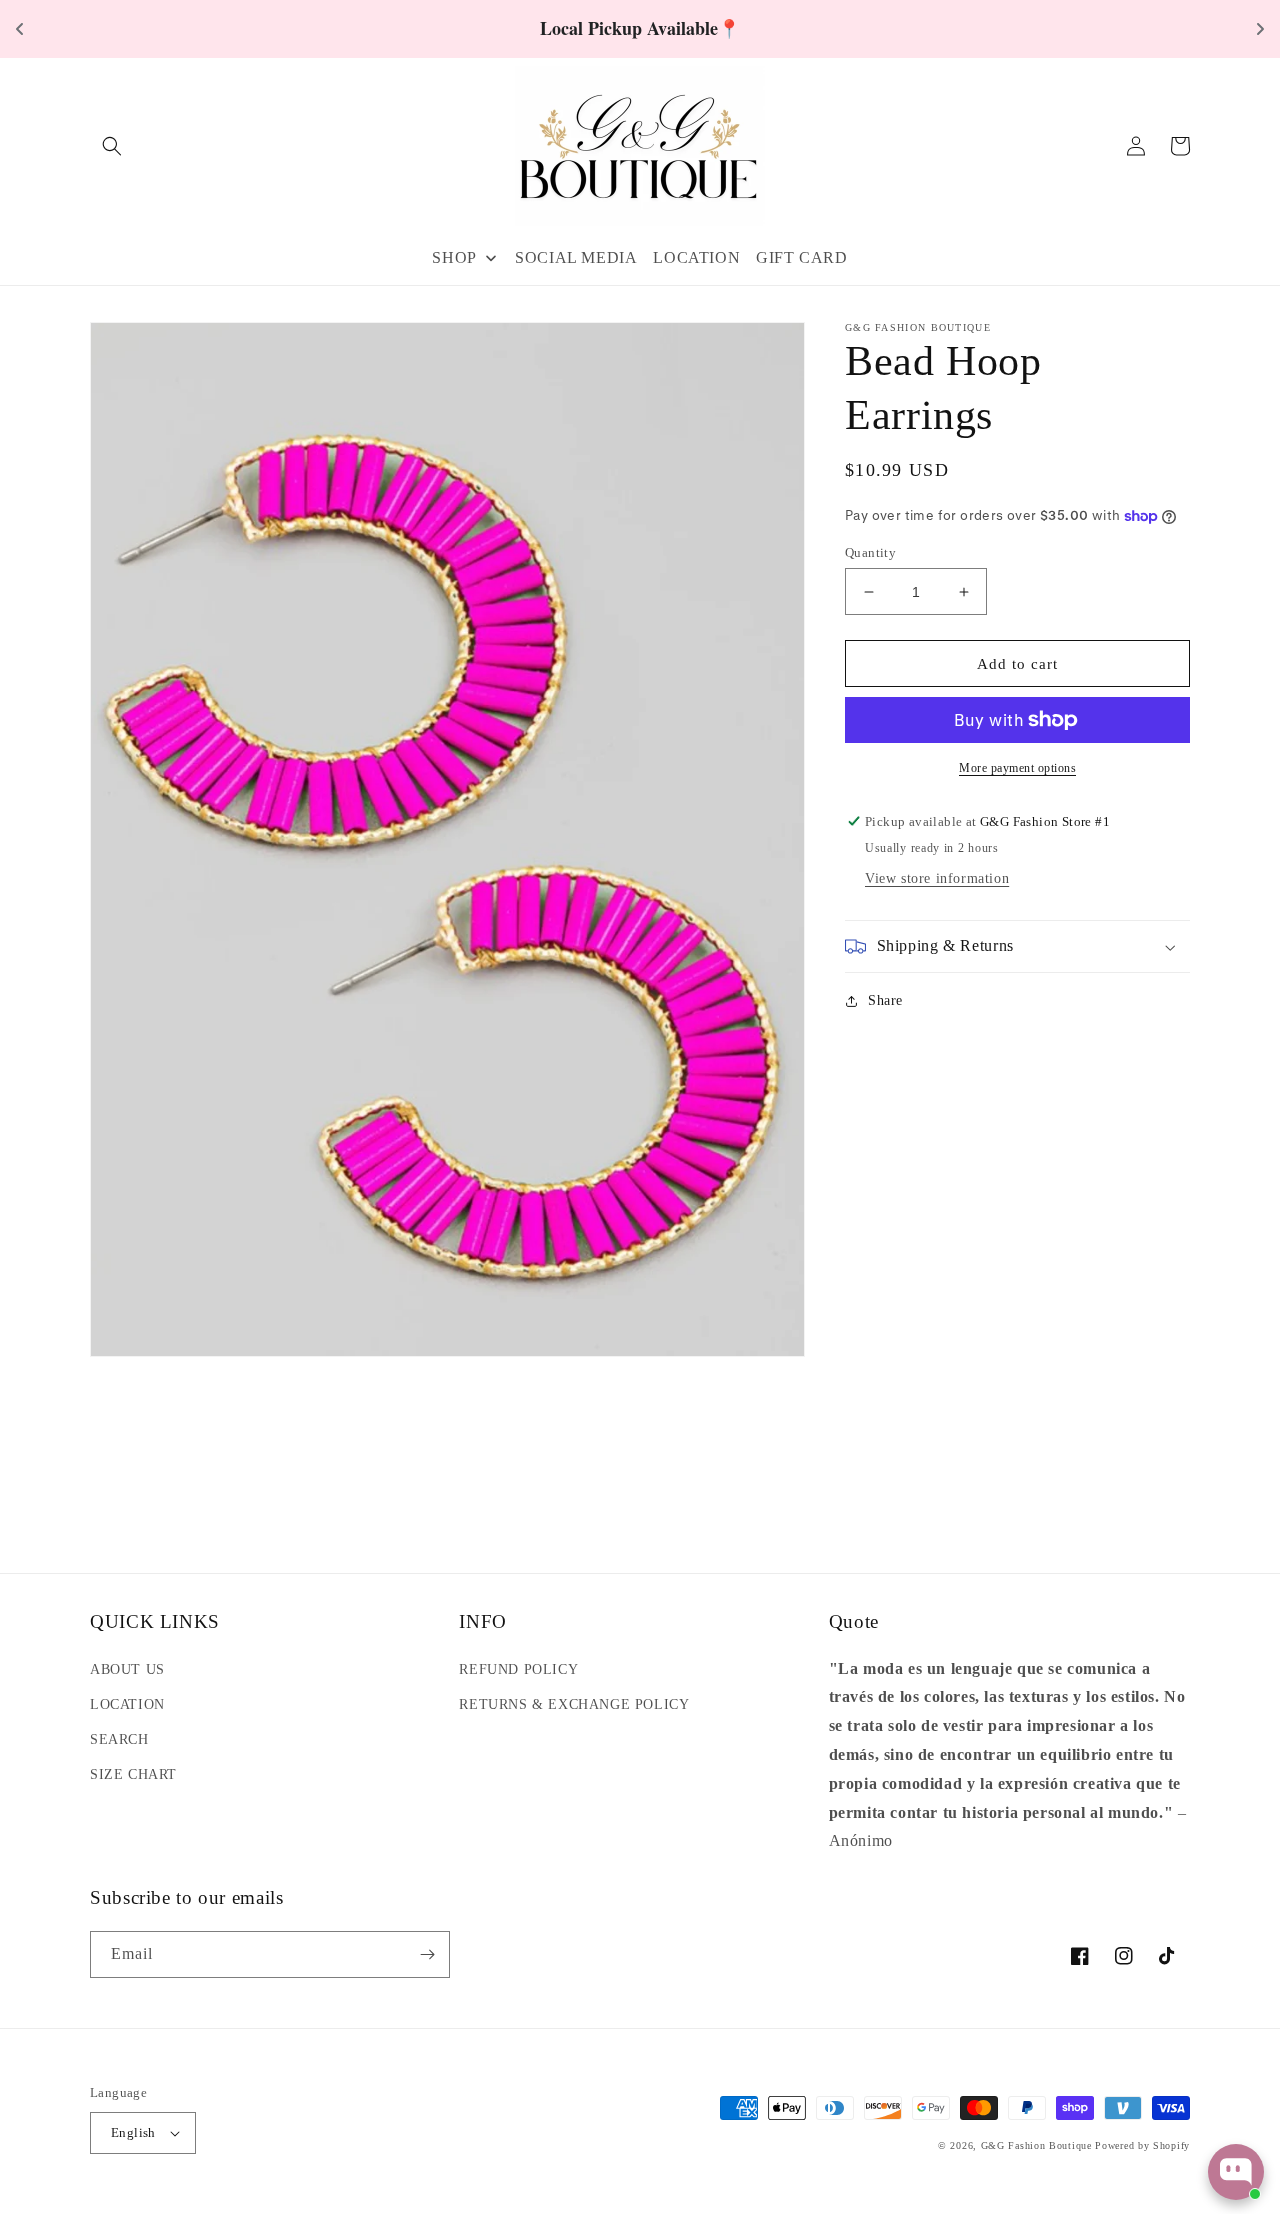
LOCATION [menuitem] (696, 257)
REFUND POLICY (518, 1669)
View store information (937, 878)
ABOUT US (127, 1669)
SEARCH (119, 1739)
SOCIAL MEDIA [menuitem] (576, 257)
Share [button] (885, 1000)
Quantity (870, 552)
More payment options (1017, 768)
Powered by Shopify (1142, 2145)
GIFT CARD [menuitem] (801, 257)
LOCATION (127, 1704)
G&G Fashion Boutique (1036, 2145)
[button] (112, 146)
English (133, 2132)
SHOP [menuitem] (454, 257)
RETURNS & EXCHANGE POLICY (574, 1704)
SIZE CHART (133, 1774)
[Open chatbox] (1236, 2172)
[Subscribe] (427, 1954)
